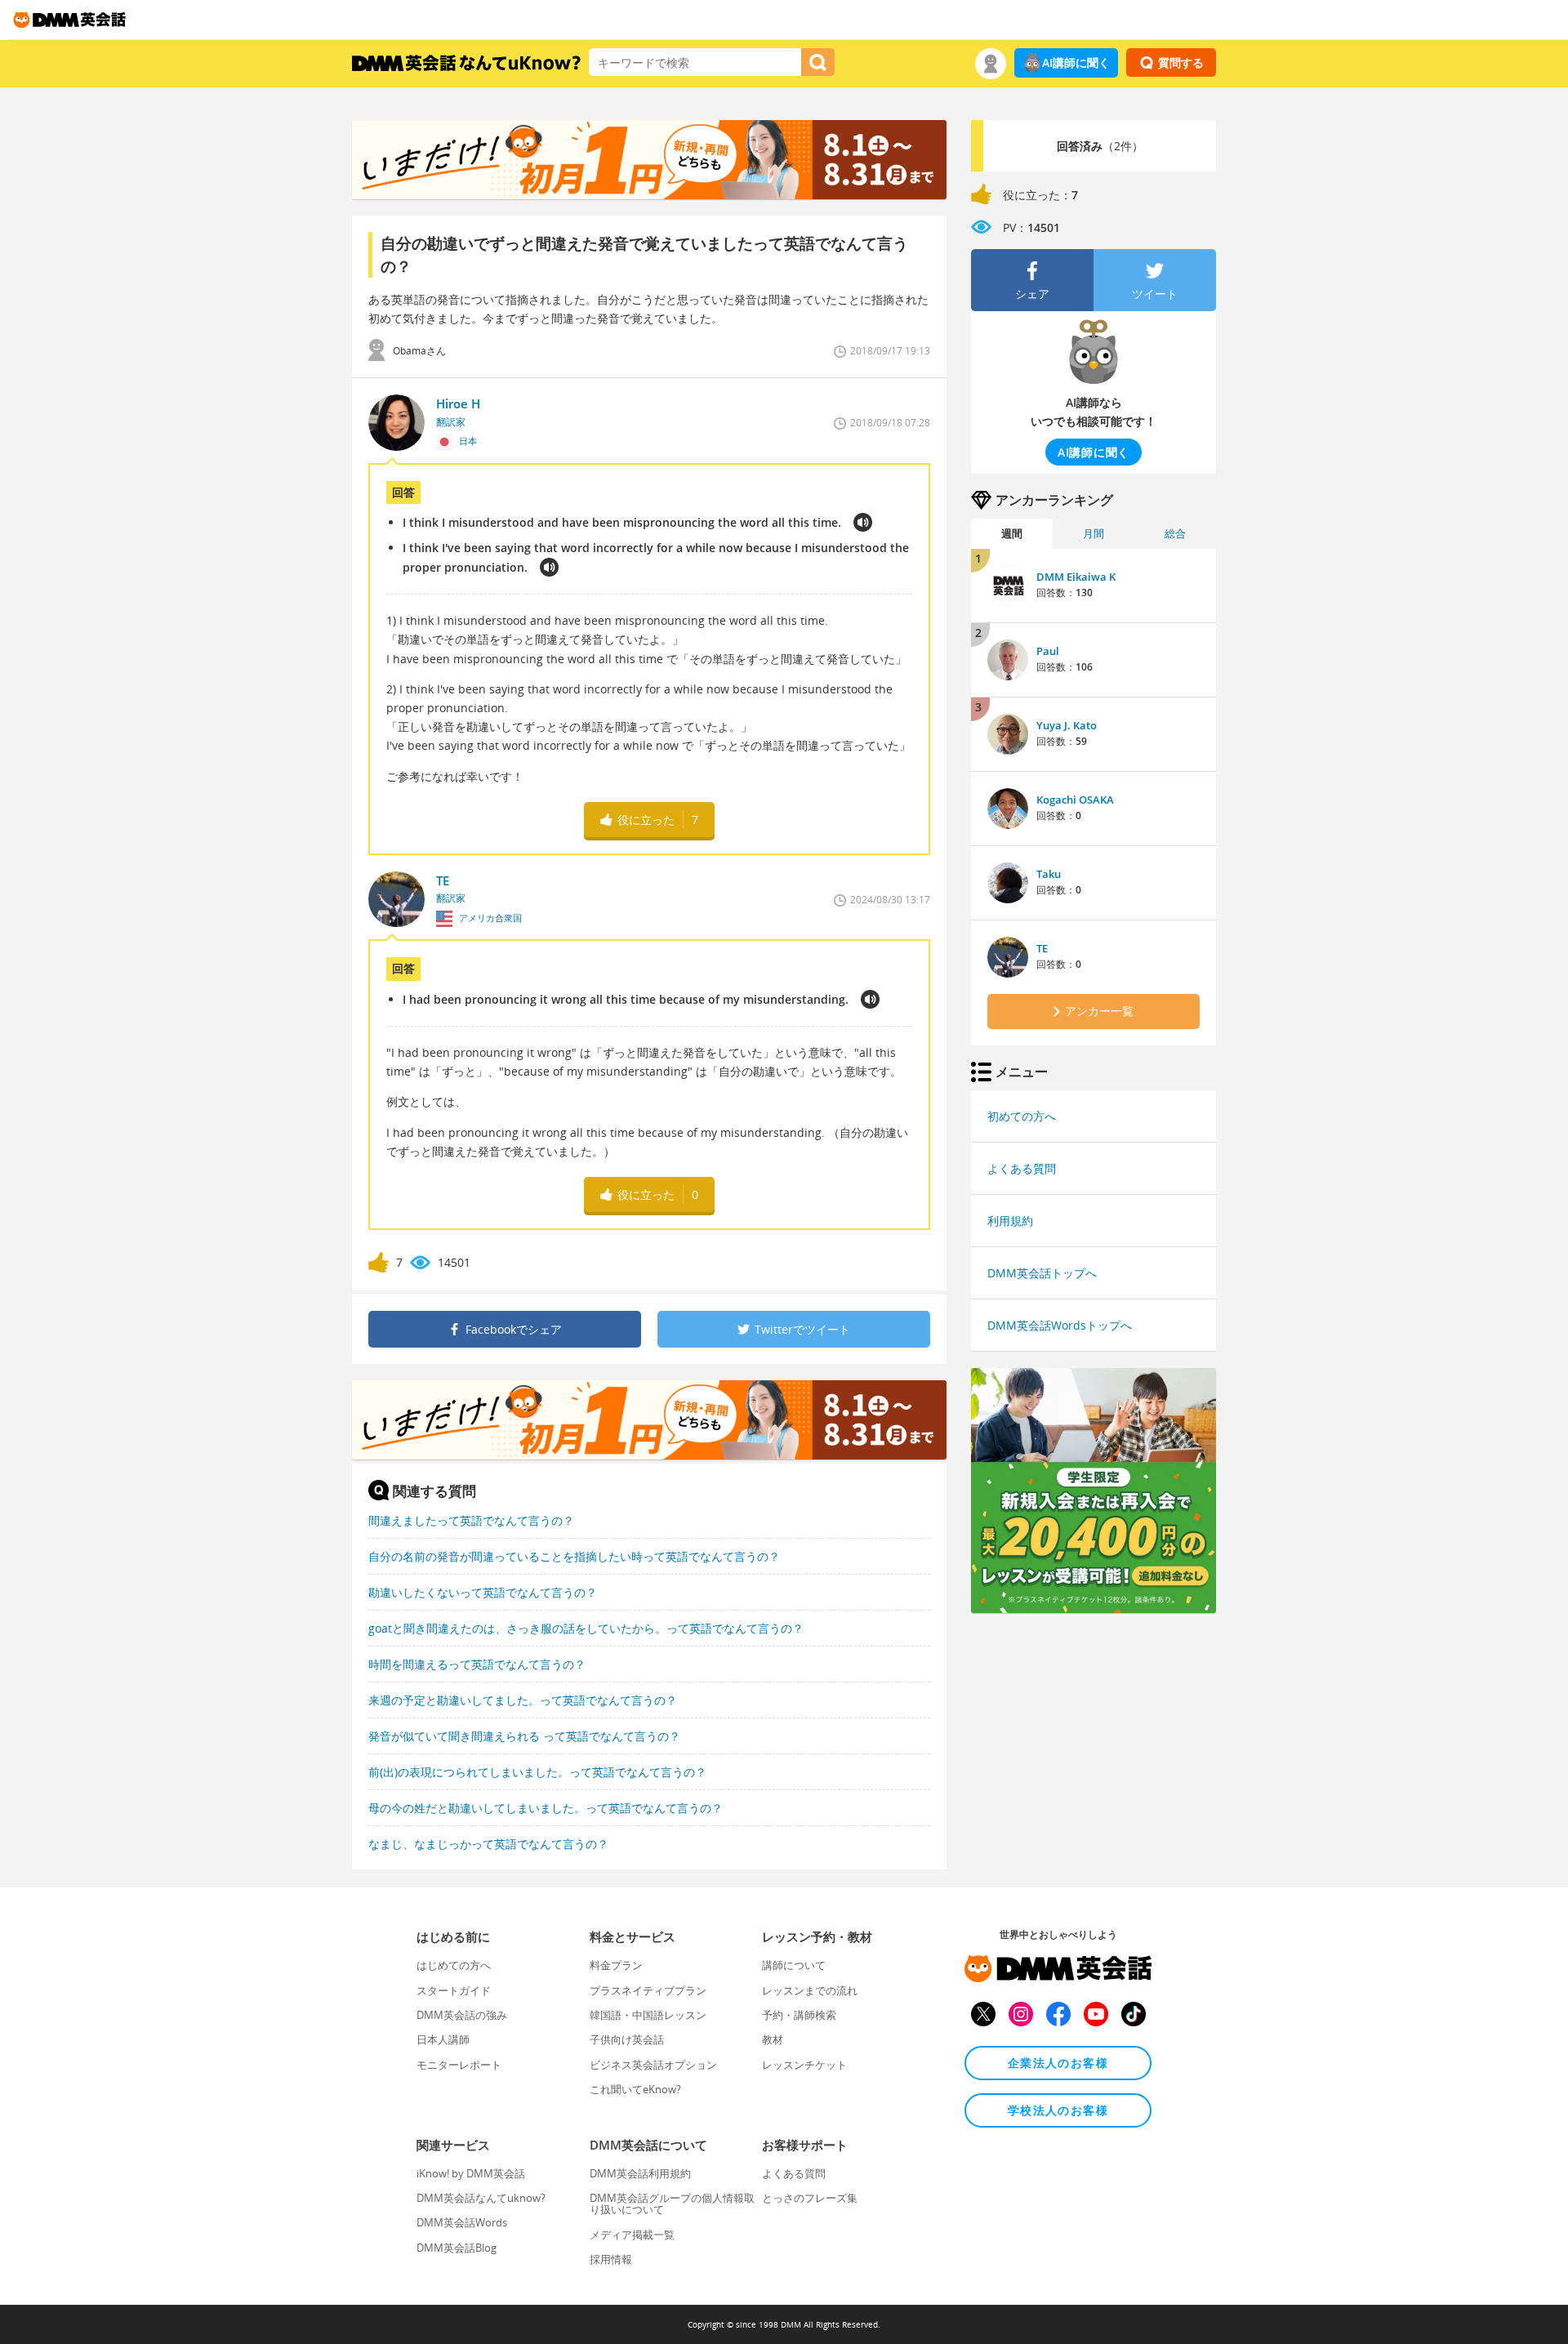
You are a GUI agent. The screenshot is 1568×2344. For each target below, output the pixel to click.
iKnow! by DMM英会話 (471, 2173)
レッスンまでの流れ (810, 1990)
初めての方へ (1022, 1116)
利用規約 (1010, 1221)
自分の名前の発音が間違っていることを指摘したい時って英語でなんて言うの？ (574, 1556)
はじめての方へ (454, 1965)
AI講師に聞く (1076, 62)
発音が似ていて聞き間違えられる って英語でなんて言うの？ (524, 1736)
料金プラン (616, 1965)
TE (1042, 948)
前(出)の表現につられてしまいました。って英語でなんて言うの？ (537, 1772)
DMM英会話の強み (462, 2015)
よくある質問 (1022, 1168)
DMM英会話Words (462, 2222)
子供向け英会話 (627, 2039)
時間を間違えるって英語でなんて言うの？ (477, 1664)
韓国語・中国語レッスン (648, 2015)
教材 (773, 2039)
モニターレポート (459, 2065)
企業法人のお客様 (1058, 2063)
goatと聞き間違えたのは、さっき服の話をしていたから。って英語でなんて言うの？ (586, 1628)
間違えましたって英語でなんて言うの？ (471, 1520)
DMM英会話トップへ (1042, 1273)
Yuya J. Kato (1067, 725)
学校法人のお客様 (1058, 2110)
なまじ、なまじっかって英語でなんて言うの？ (488, 1844)
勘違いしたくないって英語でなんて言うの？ (483, 1592)
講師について (794, 1965)
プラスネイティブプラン (648, 1990)
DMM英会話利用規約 (640, 2173)
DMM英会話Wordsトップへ (1060, 1325)
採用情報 (611, 2259)
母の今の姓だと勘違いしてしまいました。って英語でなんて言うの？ (546, 1808)
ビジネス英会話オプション (653, 2065)
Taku (1049, 874)
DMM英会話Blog (457, 2248)
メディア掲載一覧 (632, 2235)
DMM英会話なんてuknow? (481, 2198)
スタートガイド (454, 1990)
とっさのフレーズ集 (810, 2198)
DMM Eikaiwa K (1076, 577)
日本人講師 (443, 2039)
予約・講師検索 (799, 2015)
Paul (1048, 651)
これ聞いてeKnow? (635, 2089)
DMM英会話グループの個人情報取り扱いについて (672, 2204)
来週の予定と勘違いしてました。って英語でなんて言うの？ (523, 1700)
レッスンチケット (804, 2065)
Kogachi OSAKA (1075, 800)
